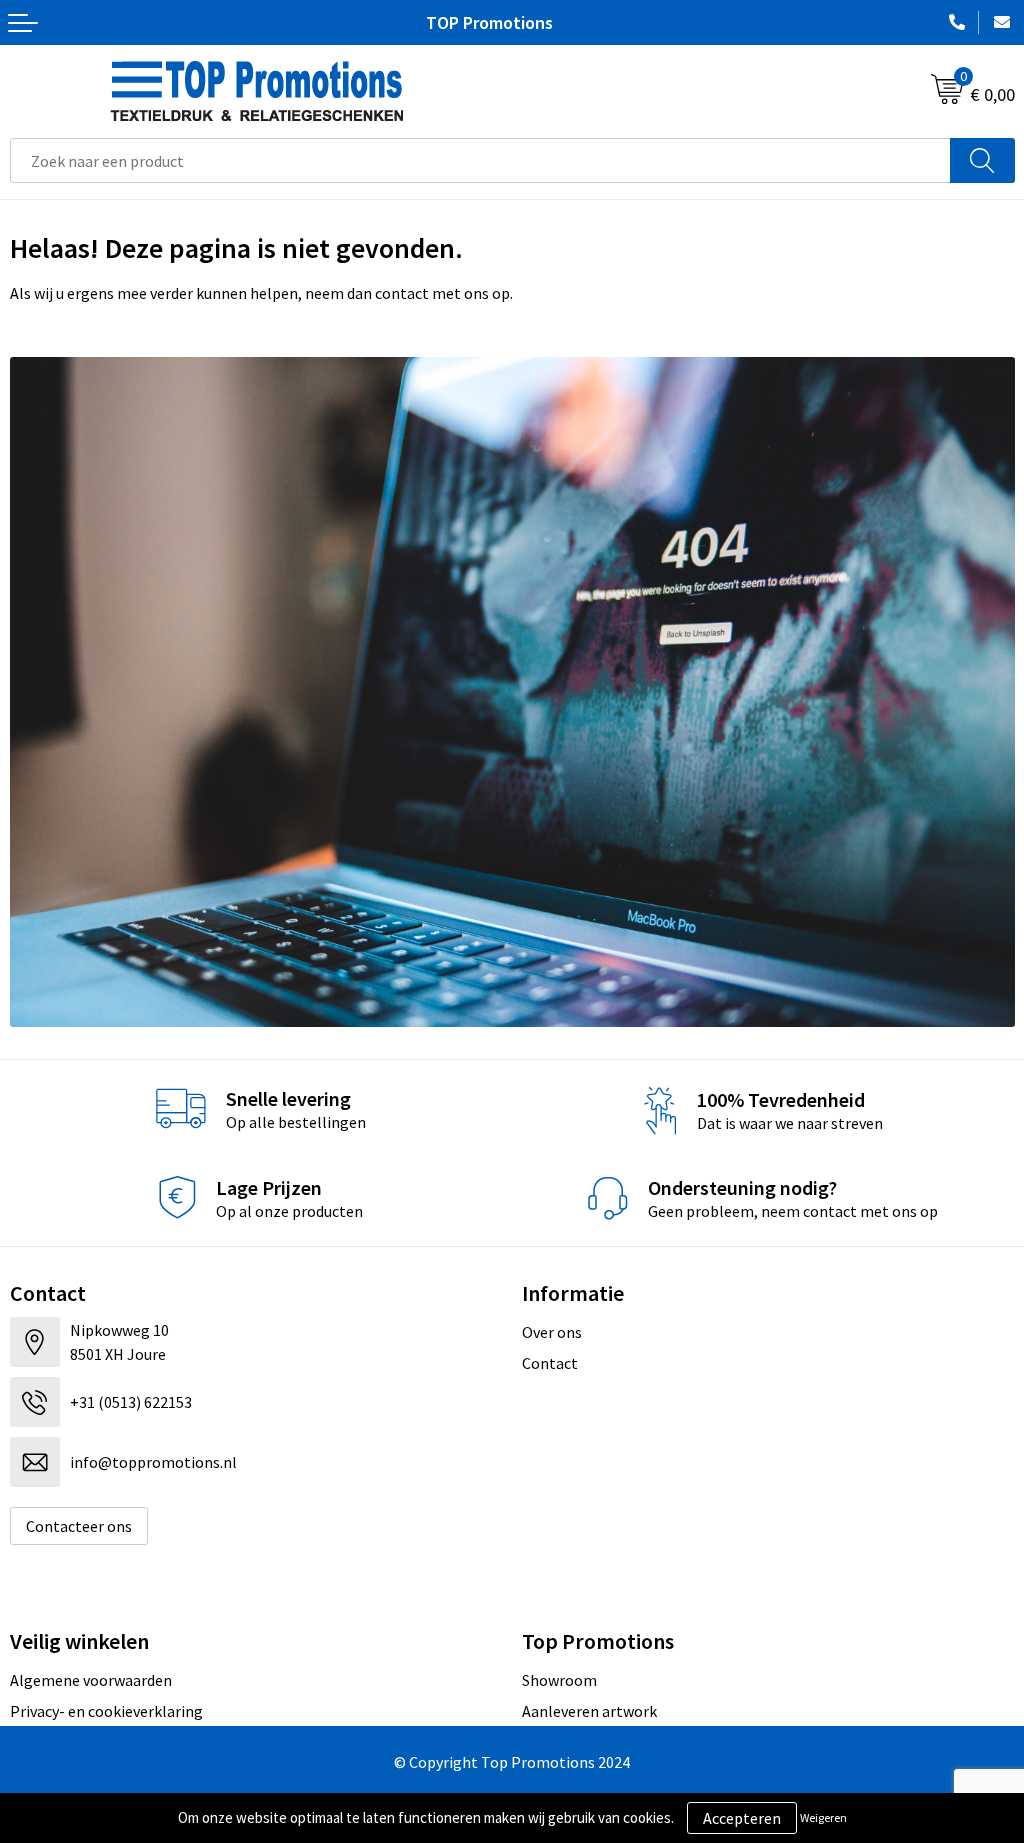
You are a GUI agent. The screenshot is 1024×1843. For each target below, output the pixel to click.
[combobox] (480, 160)
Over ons (552, 1332)
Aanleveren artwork (589, 1711)
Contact (550, 1363)
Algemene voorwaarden (91, 1680)
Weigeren (823, 1817)
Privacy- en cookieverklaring (106, 1711)
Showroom (559, 1680)
